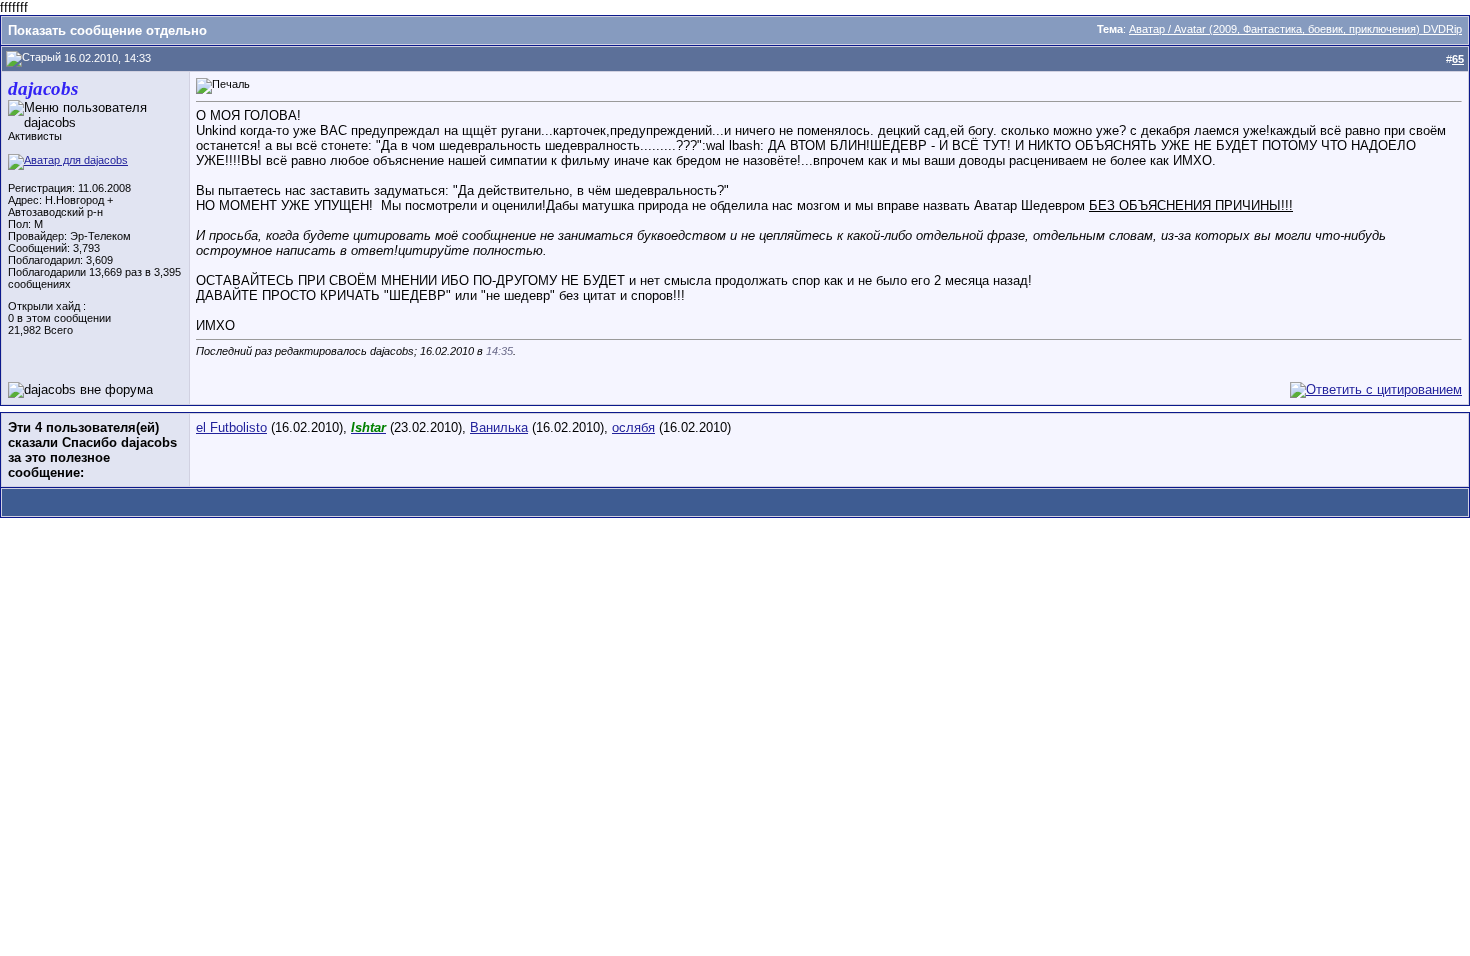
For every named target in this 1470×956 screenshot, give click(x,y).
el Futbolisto (231, 427)
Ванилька (499, 427)
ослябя (633, 427)
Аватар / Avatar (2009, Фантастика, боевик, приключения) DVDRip (1295, 29)
